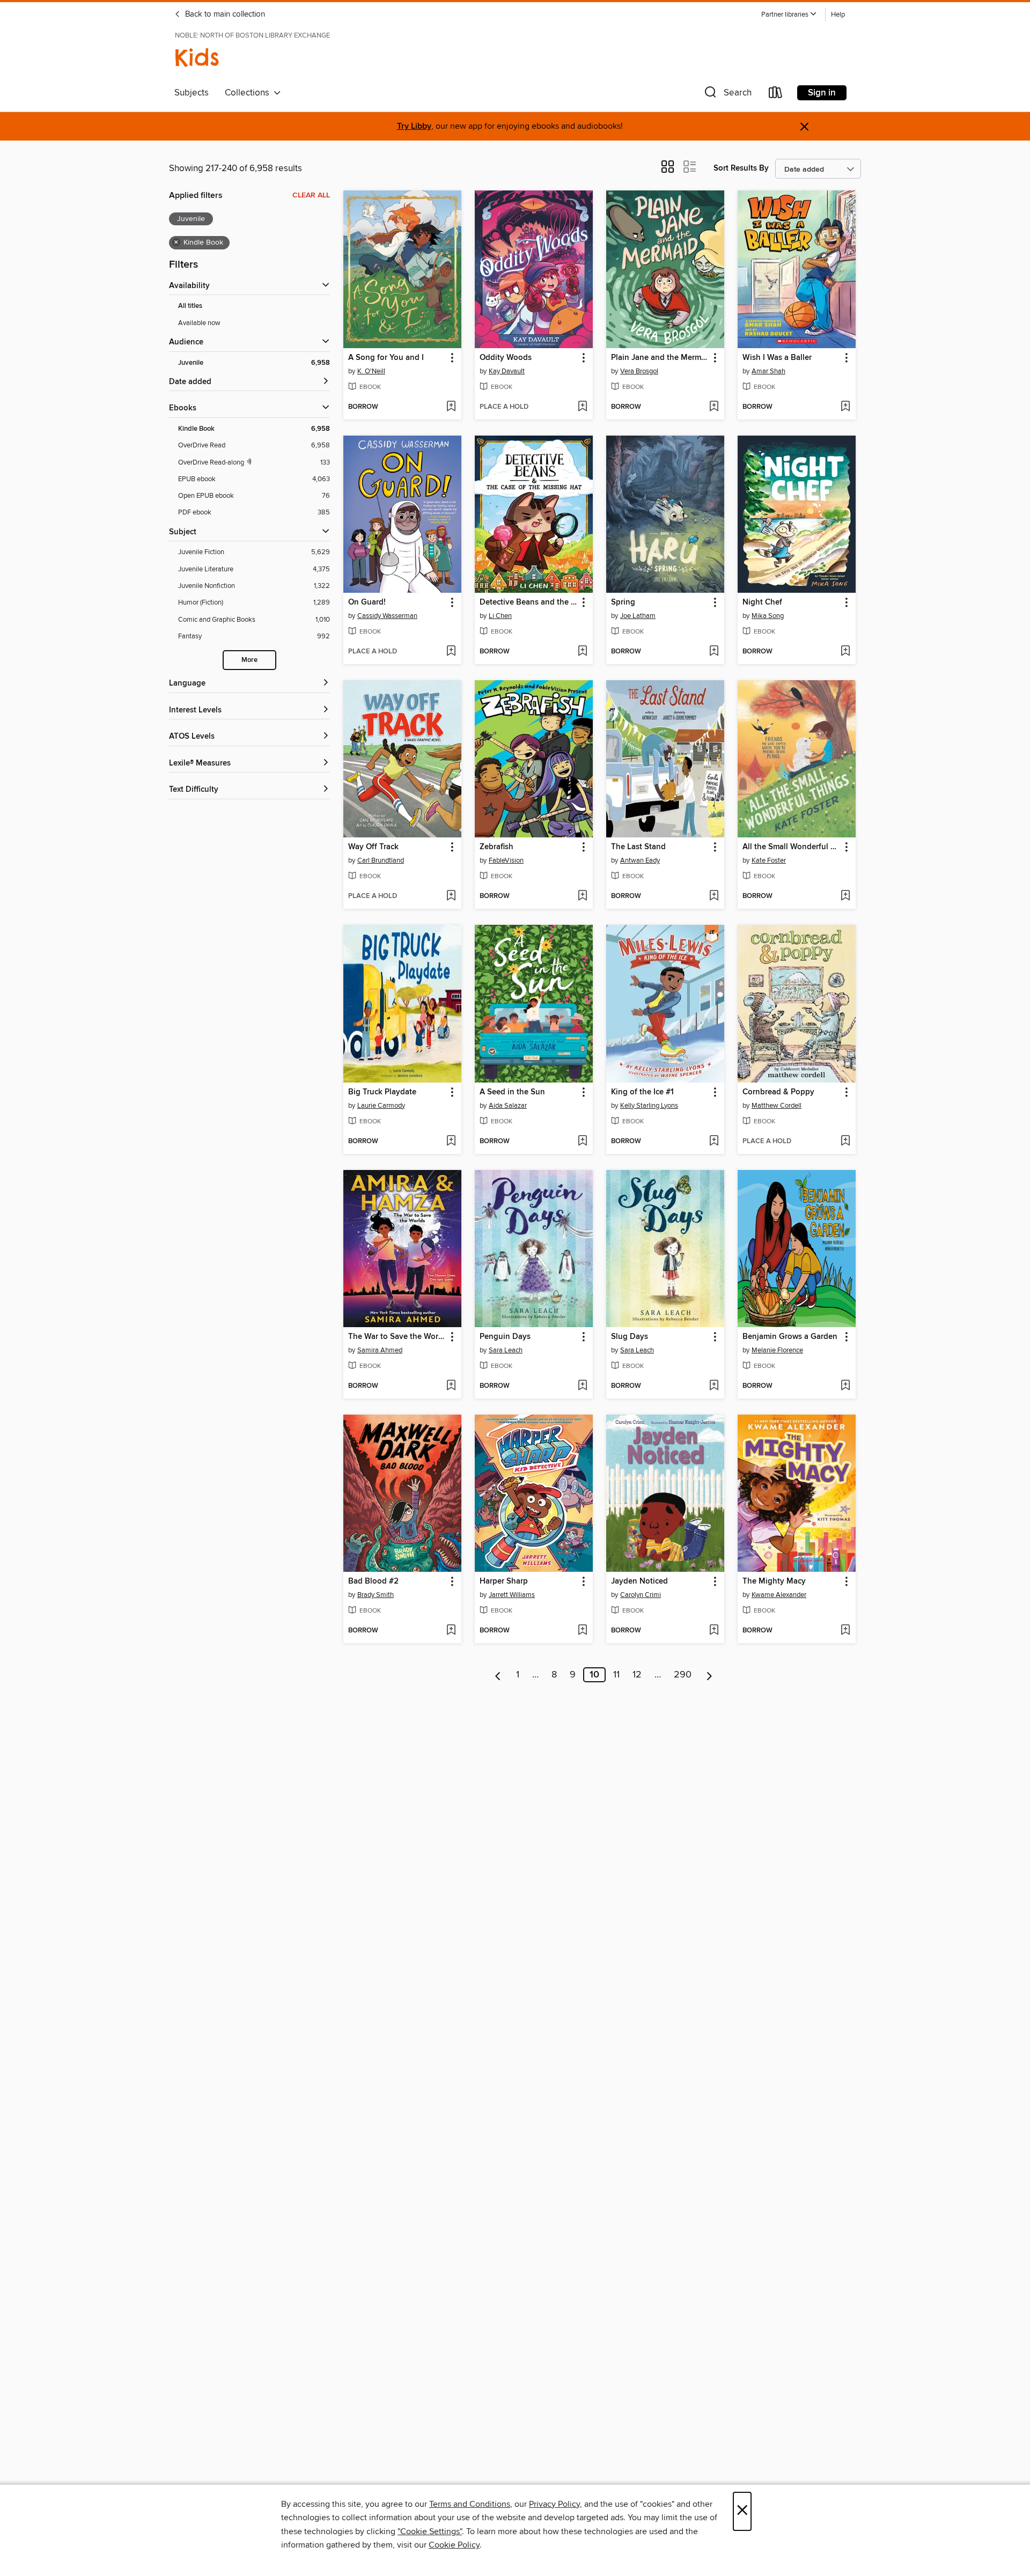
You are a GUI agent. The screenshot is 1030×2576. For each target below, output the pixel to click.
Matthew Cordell (777, 1106)
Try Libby (414, 126)
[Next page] (709, 1675)
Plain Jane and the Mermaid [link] (660, 358)
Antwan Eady (640, 860)
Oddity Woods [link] (506, 358)
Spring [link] (623, 602)
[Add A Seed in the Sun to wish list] (582, 1142)
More (249, 660)
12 (637, 1675)
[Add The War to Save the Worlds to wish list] (451, 1386)
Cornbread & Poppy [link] (778, 1092)
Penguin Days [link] (505, 1337)
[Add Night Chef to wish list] (845, 652)
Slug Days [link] (630, 1337)
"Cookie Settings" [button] (430, 2531)
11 (616, 1675)
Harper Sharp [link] (504, 1581)
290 (683, 1675)
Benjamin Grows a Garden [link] (790, 1337)
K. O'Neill (371, 371)
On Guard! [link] (367, 602)
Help (838, 15)
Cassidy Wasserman (387, 616)
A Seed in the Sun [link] (512, 1092)
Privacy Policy (554, 2504)
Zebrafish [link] (496, 847)
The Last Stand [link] (638, 847)
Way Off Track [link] (373, 847)
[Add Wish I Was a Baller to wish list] (845, 407)
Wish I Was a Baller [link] (777, 358)
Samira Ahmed (380, 1350)
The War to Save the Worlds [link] (397, 1337)
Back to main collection (224, 14)
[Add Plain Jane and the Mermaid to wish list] (714, 407)
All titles (190, 306)
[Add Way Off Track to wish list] (451, 896)
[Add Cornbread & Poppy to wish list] (845, 1142)
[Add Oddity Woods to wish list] (582, 407)
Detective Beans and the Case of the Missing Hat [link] (529, 602)
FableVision (506, 860)
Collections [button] (249, 93)
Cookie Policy (454, 2545)
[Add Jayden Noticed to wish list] (714, 1631)
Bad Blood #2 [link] (373, 1581)
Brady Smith (376, 1595)
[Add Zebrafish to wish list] (582, 896)
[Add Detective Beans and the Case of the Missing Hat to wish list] (582, 652)
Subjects (192, 93)
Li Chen (500, 616)
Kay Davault (507, 371)
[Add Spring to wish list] (714, 652)
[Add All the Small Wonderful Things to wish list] (845, 896)
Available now (199, 323)
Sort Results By (741, 168)
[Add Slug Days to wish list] (714, 1386)
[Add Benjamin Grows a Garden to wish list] (845, 1386)
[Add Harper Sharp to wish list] (582, 1631)
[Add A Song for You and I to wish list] (451, 407)
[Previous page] (498, 1675)
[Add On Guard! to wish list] (451, 652)
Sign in (822, 93)
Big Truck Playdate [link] (382, 1092)
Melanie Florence (777, 1350)
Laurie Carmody (381, 1106)
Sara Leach (506, 1350)
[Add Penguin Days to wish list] (582, 1386)
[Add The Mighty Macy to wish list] (845, 1631)
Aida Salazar (508, 1106)
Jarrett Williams (512, 1595)
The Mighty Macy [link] (774, 1581)
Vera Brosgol (639, 371)
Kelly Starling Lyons (649, 1106)
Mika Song (768, 616)
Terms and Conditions (470, 2504)
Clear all (311, 195)
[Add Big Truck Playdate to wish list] (451, 1142)
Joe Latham (638, 616)
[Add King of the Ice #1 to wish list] (714, 1142)
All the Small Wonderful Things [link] (792, 847)
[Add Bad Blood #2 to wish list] (451, 1631)
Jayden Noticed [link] (639, 1581)
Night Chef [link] (762, 602)
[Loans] (776, 95)
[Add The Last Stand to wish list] (714, 896)
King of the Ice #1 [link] (642, 1092)
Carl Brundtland (381, 860)
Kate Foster (769, 860)
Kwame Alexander (779, 1595)
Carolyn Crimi (641, 1595)
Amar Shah (768, 371)
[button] (789, 15)
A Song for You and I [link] (386, 358)
